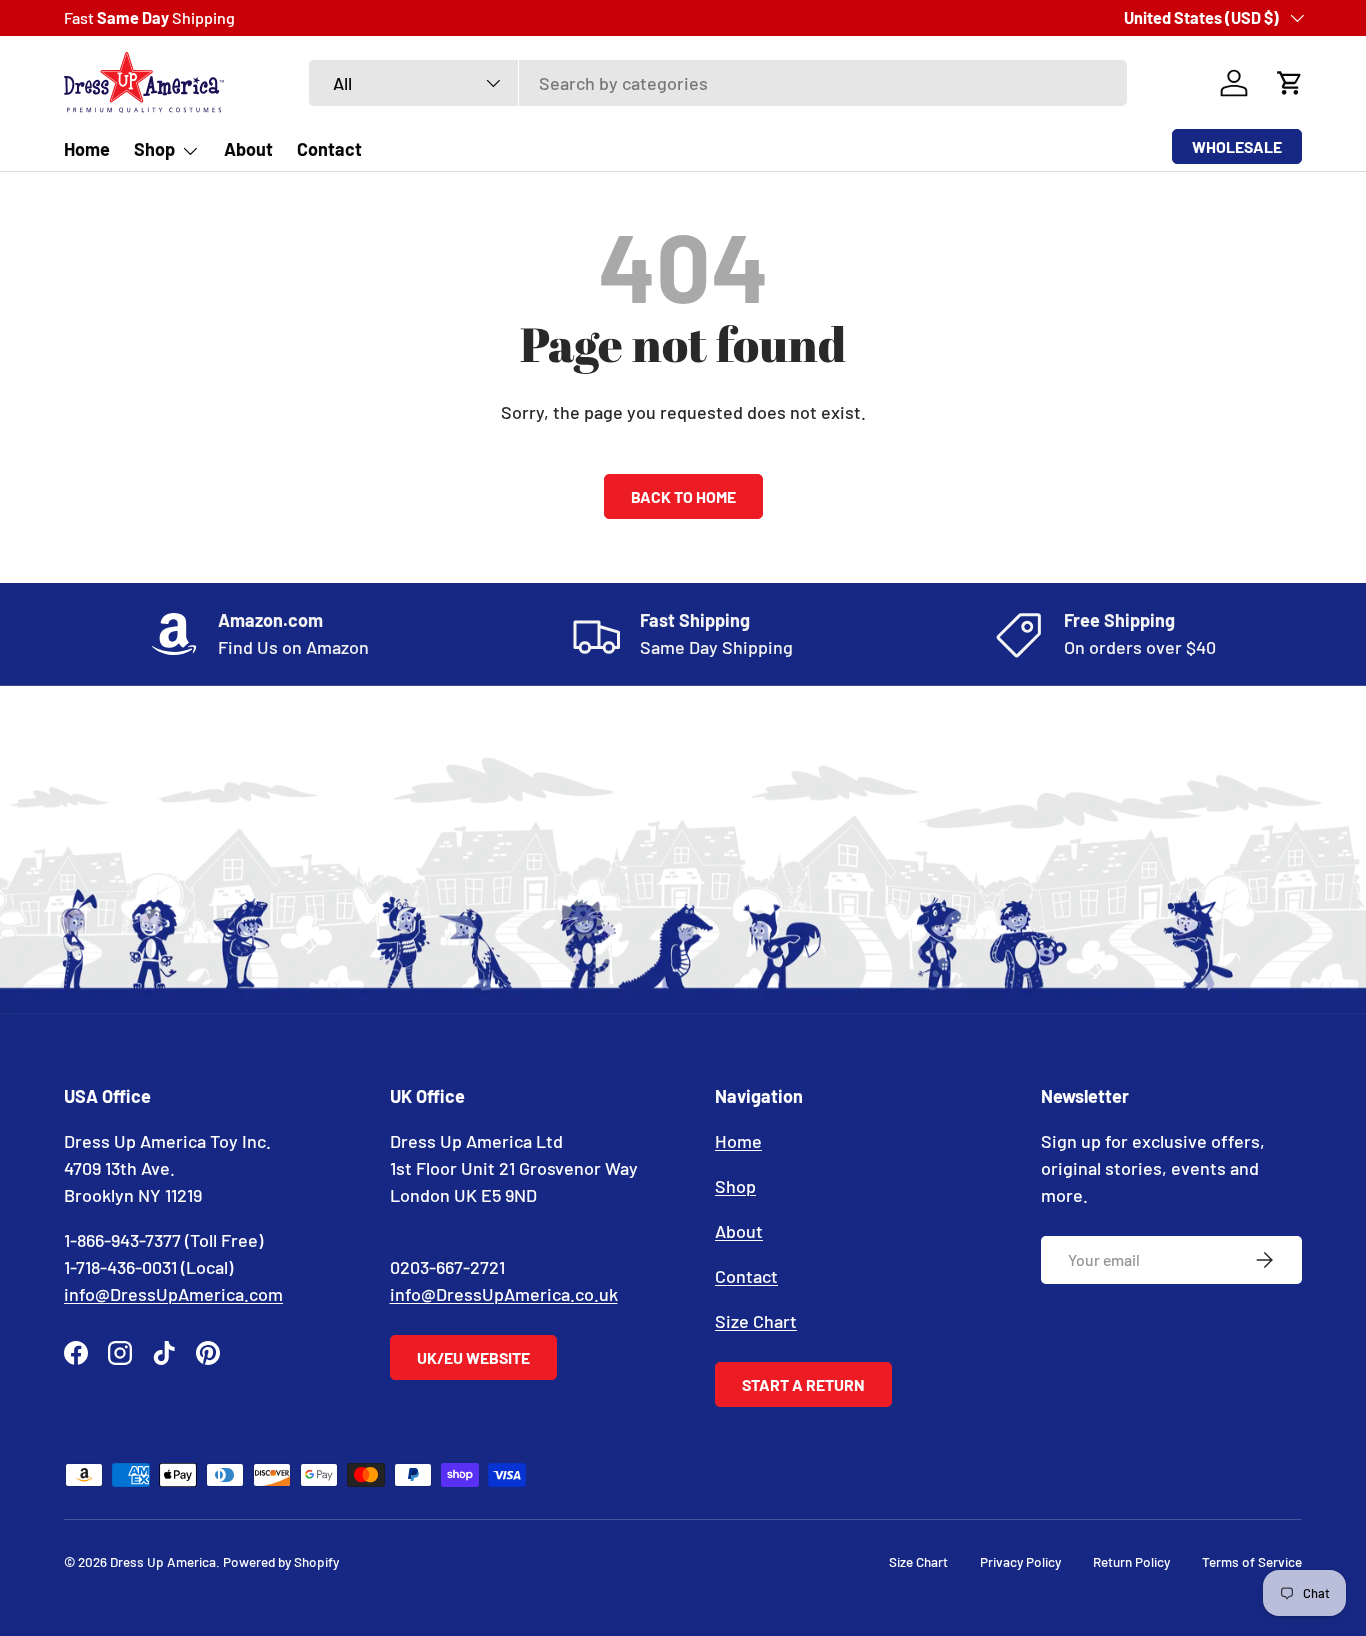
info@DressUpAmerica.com (173, 1294)
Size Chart (756, 1321)
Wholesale (1237, 146)
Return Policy (1131, 1561)
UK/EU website (473, 1357)
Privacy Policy (1020, 1561)
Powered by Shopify (281, 1561)
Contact (329, 149)
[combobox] (718, 83)
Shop (154, 149)
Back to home (683, 496)
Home (87, 149)
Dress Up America (163, 1561)
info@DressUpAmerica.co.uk (504, 1294)
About (248, 149)
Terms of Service (1252, 1561)
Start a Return (803, 1384)
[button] (1290, 83)
